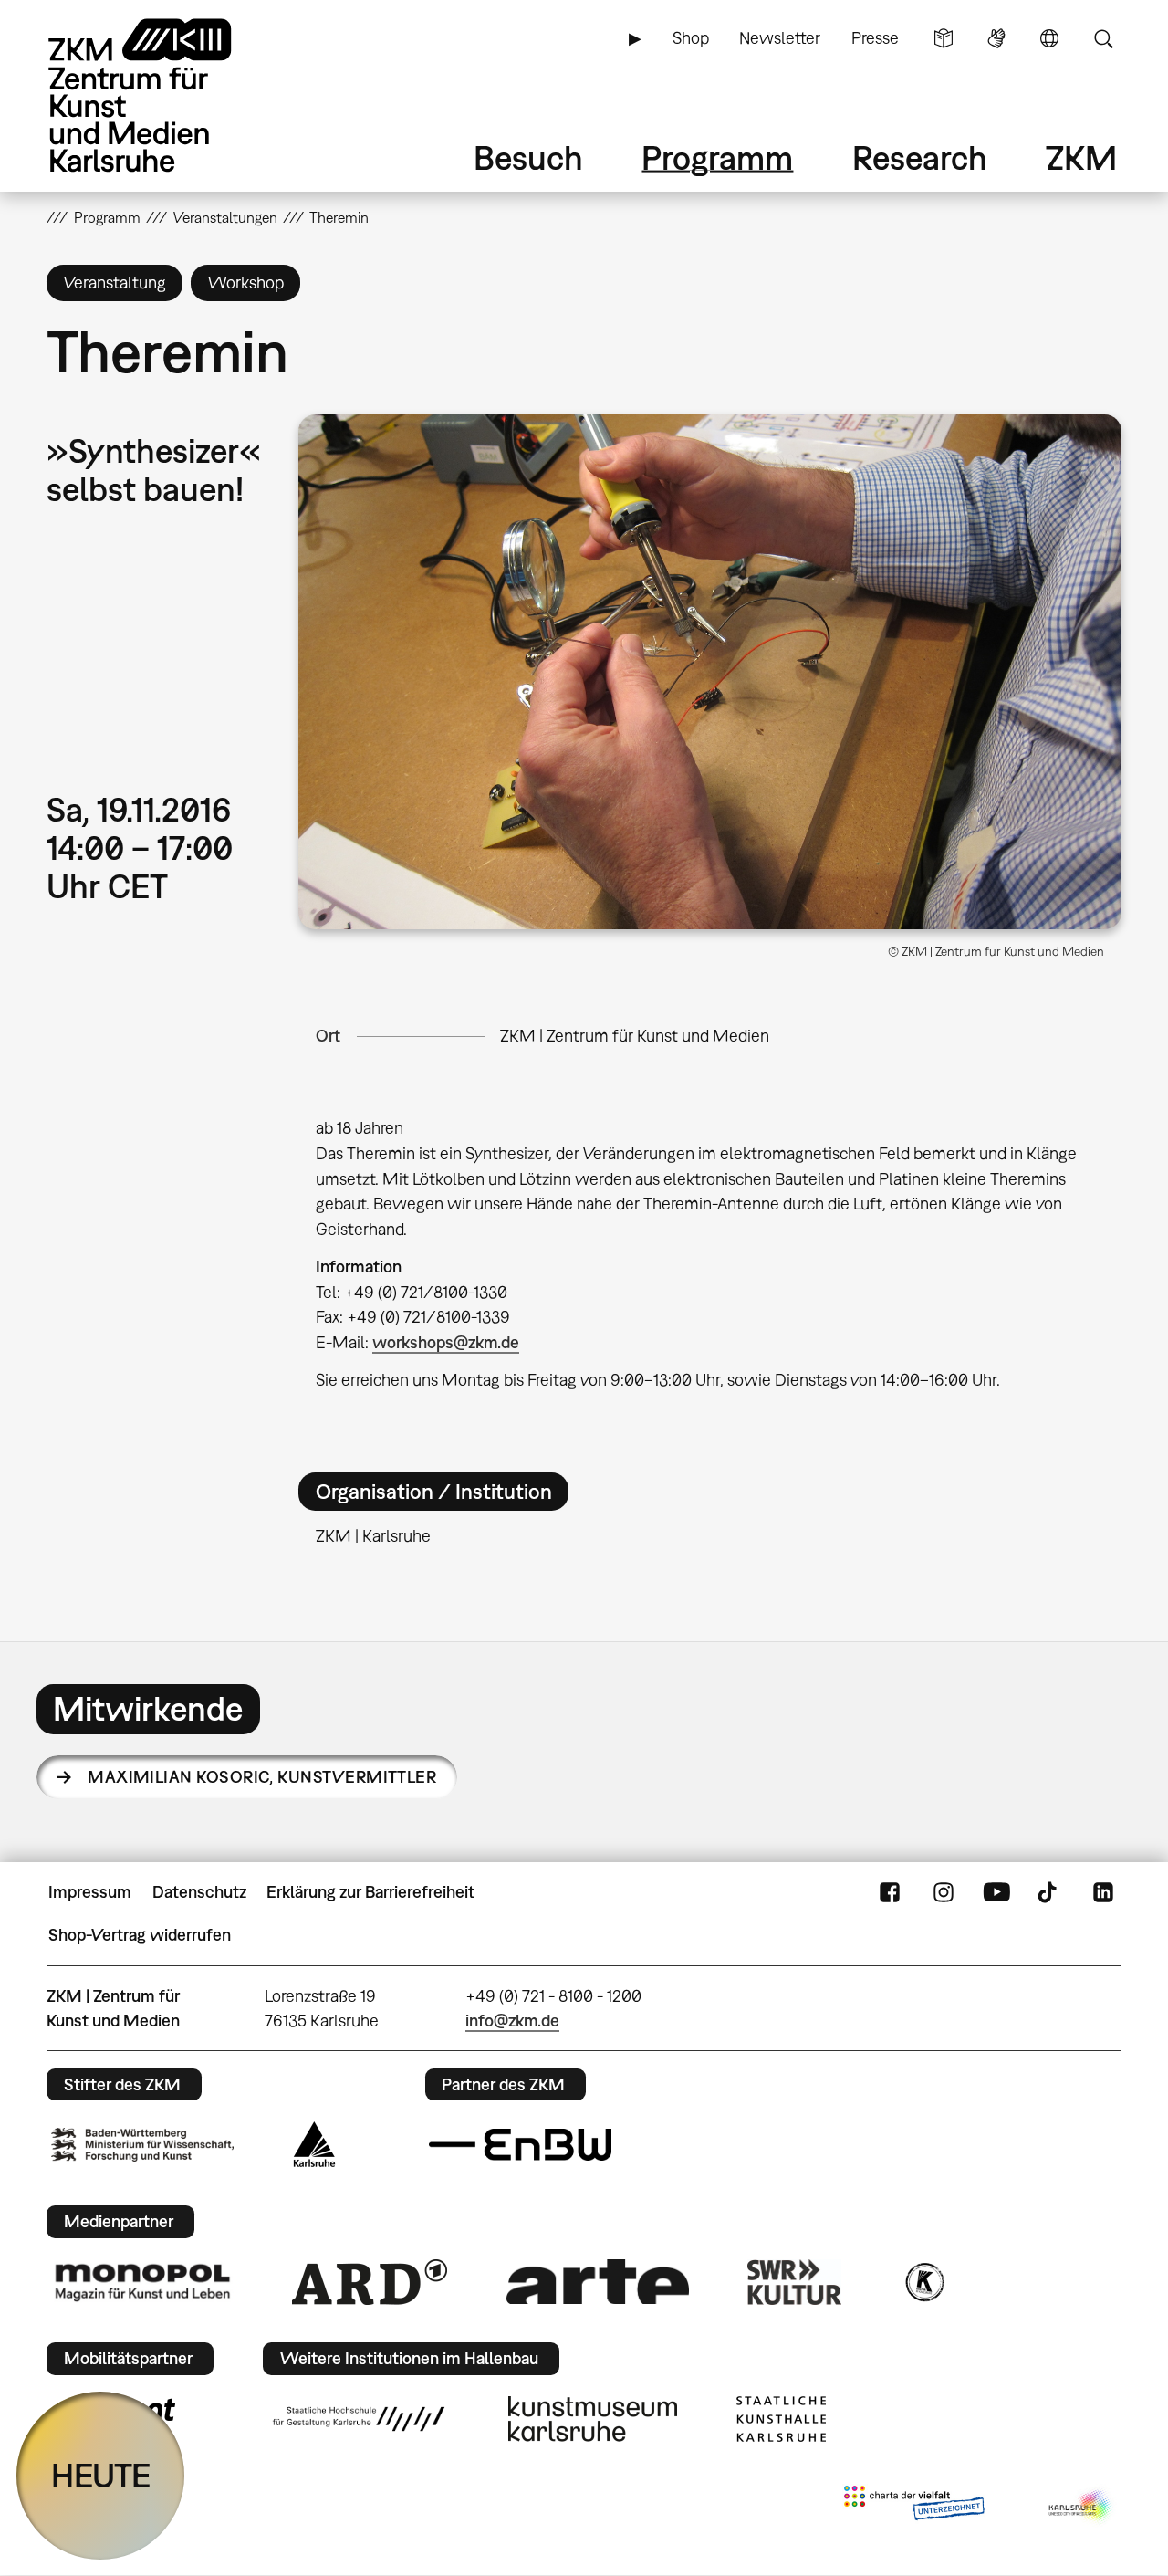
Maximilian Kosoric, (262, 1777)
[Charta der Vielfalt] (914, 2507)
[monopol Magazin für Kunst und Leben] (142, 2281)
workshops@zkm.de (446, 1342)
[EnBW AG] (520, 2145)
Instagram (944, 1892)
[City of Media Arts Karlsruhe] (1081, 2507)
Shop (691, 38)
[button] (710, 672)
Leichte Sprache (944, 38)
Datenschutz (199, 1892)
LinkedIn (1103, 1892)
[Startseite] (165, 95)
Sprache (1049, 38)
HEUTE (101, 2475)
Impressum (90, 1892)
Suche (1103, 38)
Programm (717, 157)
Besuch (528, 157)
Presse (875, 38)
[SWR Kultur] (795, 2282)
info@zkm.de (512, 2021)
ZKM (1081, 157)
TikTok (1049, 1892)
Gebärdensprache (996, 38)
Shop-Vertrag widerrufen (140, 1935)
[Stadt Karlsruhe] (314, 2144)
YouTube (996, 1892)
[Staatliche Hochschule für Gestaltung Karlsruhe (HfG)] (359, 2419)
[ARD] (370, 2282)
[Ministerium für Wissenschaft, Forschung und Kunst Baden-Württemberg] (142, 2145)
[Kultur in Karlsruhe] (923, 2282)
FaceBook (890, 1892)
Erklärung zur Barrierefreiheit (370, 1892)
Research (920, 157)
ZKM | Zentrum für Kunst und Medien (635, 1036)
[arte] (598, 2282)
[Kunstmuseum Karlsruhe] (593, 2419)
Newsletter (780, 38)
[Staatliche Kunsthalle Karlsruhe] (781, 2419)
